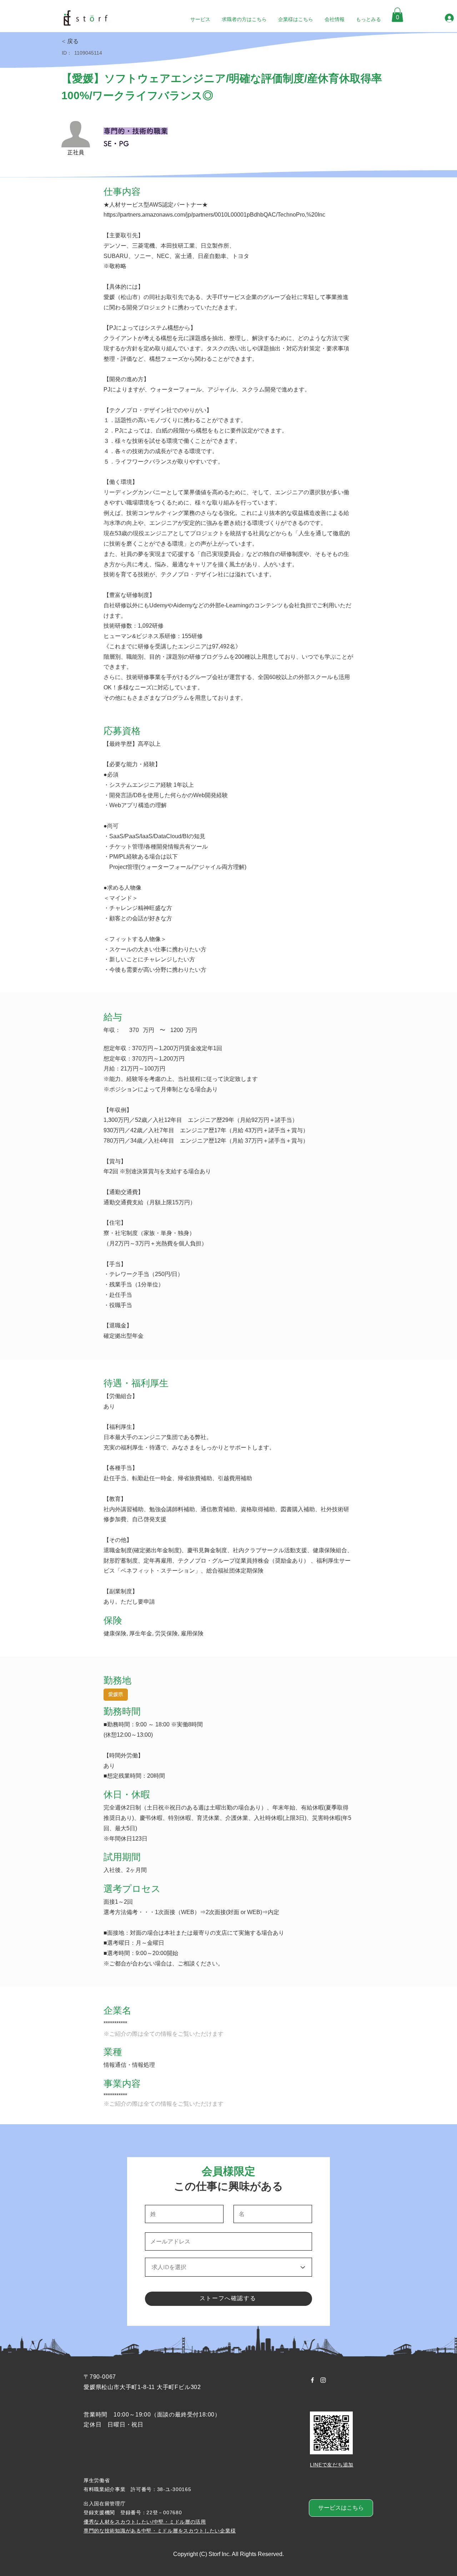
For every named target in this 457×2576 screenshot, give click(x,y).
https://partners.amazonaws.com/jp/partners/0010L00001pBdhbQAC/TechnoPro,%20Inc (214, 215)
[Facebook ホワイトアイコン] (312, 2380)
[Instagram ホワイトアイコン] (323, 2380)
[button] (397, 15)
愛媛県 (116, 1694)
